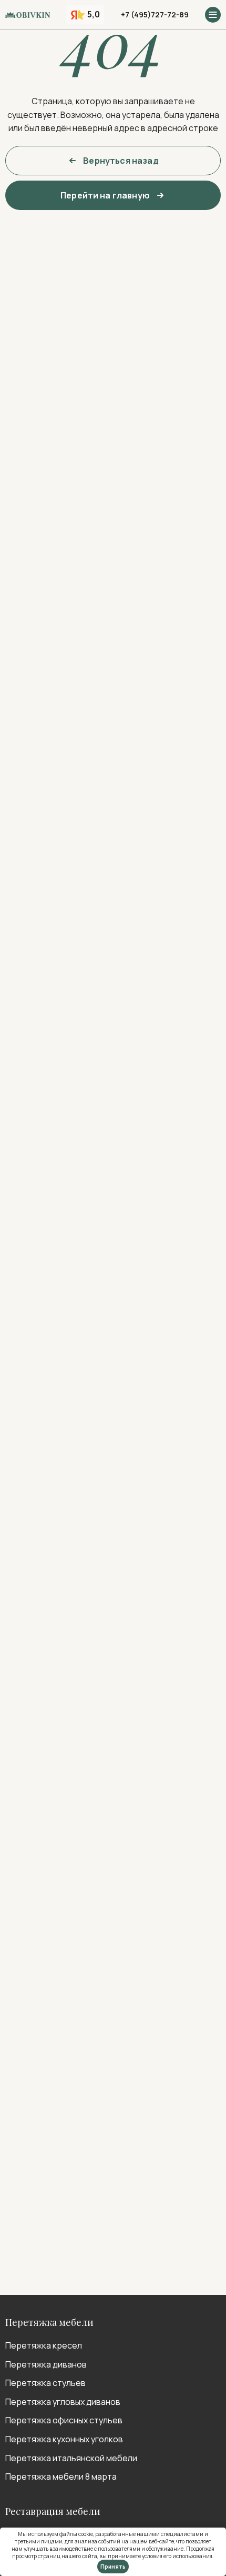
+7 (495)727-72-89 (155, 14)
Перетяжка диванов (46, 2364)
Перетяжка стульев (45, 2383)
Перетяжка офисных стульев (64, 2420)
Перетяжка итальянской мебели (71, 2458)
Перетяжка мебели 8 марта (61, 2476)
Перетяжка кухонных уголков (64, 2439)
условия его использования (177, 2556)
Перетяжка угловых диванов (63, 2402)
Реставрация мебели (53, 2511)
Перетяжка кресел (44, 2345)
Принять (113, 2567)
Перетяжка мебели (49, 2322)
